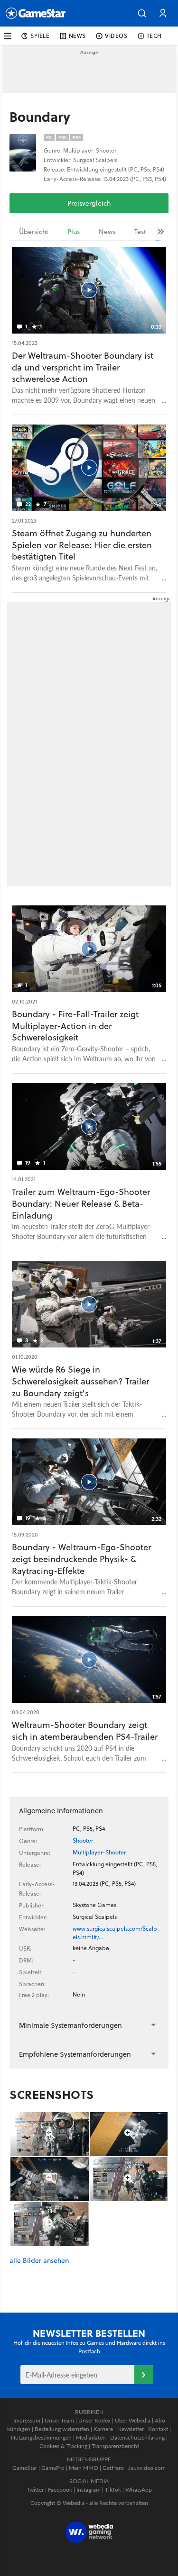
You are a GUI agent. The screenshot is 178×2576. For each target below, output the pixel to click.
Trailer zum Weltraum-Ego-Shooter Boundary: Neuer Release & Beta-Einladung (81, 1204)
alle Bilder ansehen (39, 2261)
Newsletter (131, 2429)
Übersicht (34, 232)
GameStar (25, 2468)
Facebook (60, 2490)
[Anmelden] (144, 2375)
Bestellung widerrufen (62, 2429)
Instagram (89, 2490)
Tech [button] (154, 36)
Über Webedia (133, 2420)
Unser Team (59, 2420)
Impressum (27, 2420)
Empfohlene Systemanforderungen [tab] (75, 2054)
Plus (74, 232)
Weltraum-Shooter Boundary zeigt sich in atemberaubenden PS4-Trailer (85, 1731)
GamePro (53, 2468)
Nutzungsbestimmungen (41, 2437)
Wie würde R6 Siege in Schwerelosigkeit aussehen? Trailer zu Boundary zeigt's (80, 1381)
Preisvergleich (89, 203)
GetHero (113, 2468)
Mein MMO (84, 2468)
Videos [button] (116, 36)
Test (140, 232)
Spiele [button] (40, 36)
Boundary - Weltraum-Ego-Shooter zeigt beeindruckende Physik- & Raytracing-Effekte (81, 1559)
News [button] (77, 36)
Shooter (83, 1840)
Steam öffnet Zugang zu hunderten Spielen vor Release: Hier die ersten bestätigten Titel (82, 545)
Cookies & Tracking (63, 2446)
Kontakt (158, 2429)
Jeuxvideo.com (147, 2468)
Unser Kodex (94, 2420)
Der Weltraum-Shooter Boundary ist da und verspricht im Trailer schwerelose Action (83, 367)
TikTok (113, 2490)
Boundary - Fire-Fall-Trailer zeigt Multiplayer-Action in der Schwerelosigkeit (75, 1026)
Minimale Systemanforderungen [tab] (70, 2025)
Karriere (103, 2429)
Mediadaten (91, 2437)
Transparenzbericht (115, 2446)
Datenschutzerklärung (137, 2437)
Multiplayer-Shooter (99, 1852)
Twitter (35, 2490)
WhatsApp (139, 2490)
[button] (142, 13)
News (107, 232)
